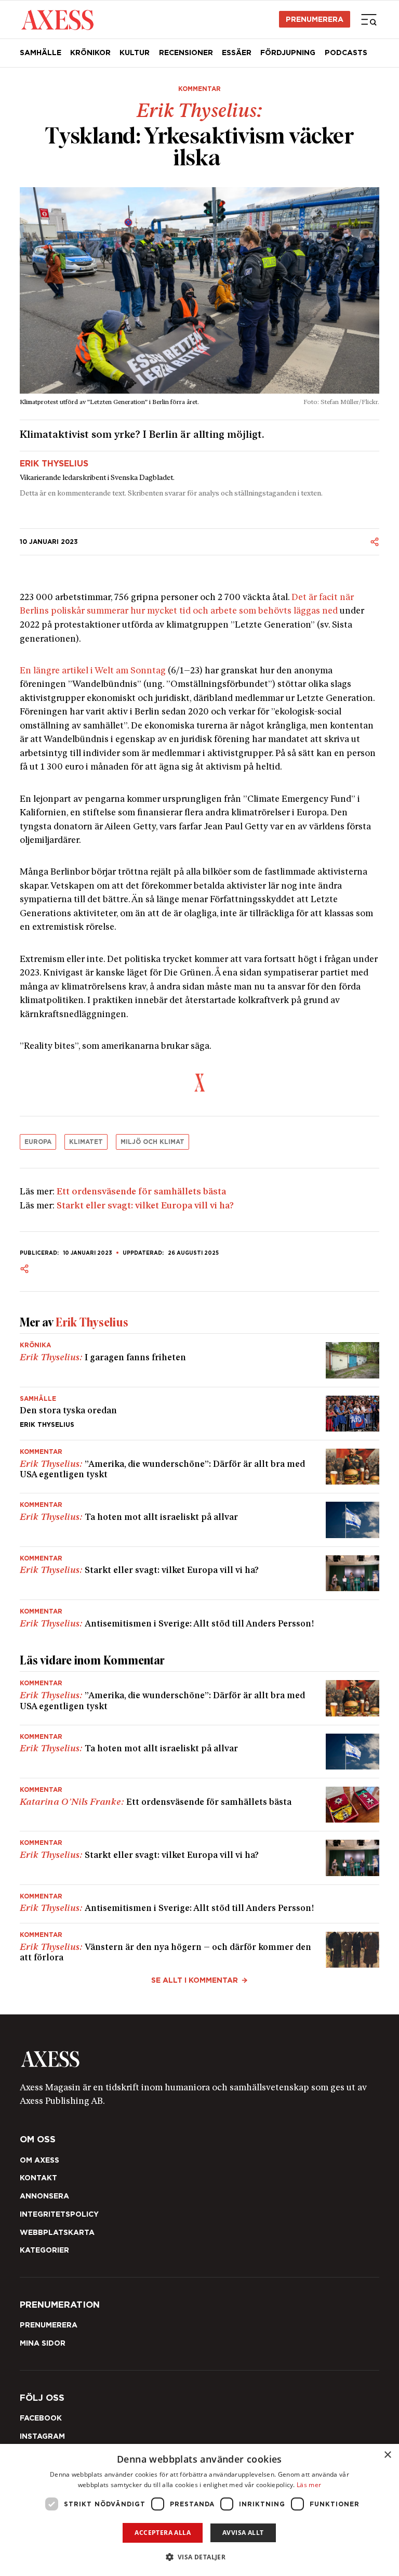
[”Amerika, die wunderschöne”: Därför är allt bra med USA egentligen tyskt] (200, 1467)
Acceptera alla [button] (163, 2533)
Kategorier (44, 2250)
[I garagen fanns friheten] (200, 1360)
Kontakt (38, 2178)
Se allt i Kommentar (195, 1980)
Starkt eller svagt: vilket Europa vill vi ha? (145, 1206)
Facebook (41, 2418)
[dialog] (199, 2510)
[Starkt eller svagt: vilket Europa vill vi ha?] (200, 1573)
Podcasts (346, 53)
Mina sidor (43, 2343)
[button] (200, 2557)
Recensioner (186, 53)
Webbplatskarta (57, 2232)
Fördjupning (288, 53)
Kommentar (199, 89)
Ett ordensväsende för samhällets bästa (141, 1192)
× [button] (387, 2455)
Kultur (135, 53)
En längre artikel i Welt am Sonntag (93, 671)
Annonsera (44, 2196)
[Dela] (375, 542)
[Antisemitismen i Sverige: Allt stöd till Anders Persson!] (200, 1615)
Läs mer (309, 2485)
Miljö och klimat (152, 1142)
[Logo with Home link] (57, 19)
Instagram (42, 2436)
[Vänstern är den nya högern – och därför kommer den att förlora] (200, 1946)
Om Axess (39, 2160)
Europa (38, 1142)
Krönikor (90, 53)
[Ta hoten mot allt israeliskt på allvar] (200, 1520)
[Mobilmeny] (369, 19)
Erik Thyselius (54, 464)
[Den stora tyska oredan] (200, 1414)
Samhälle (41, 53)
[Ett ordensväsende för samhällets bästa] (200, 1805)
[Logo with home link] (200, 2059)
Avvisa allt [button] (243, 2533)
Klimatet (86, 1142)
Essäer (237, 53)
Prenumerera (315, 19)
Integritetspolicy (59, 2214)
